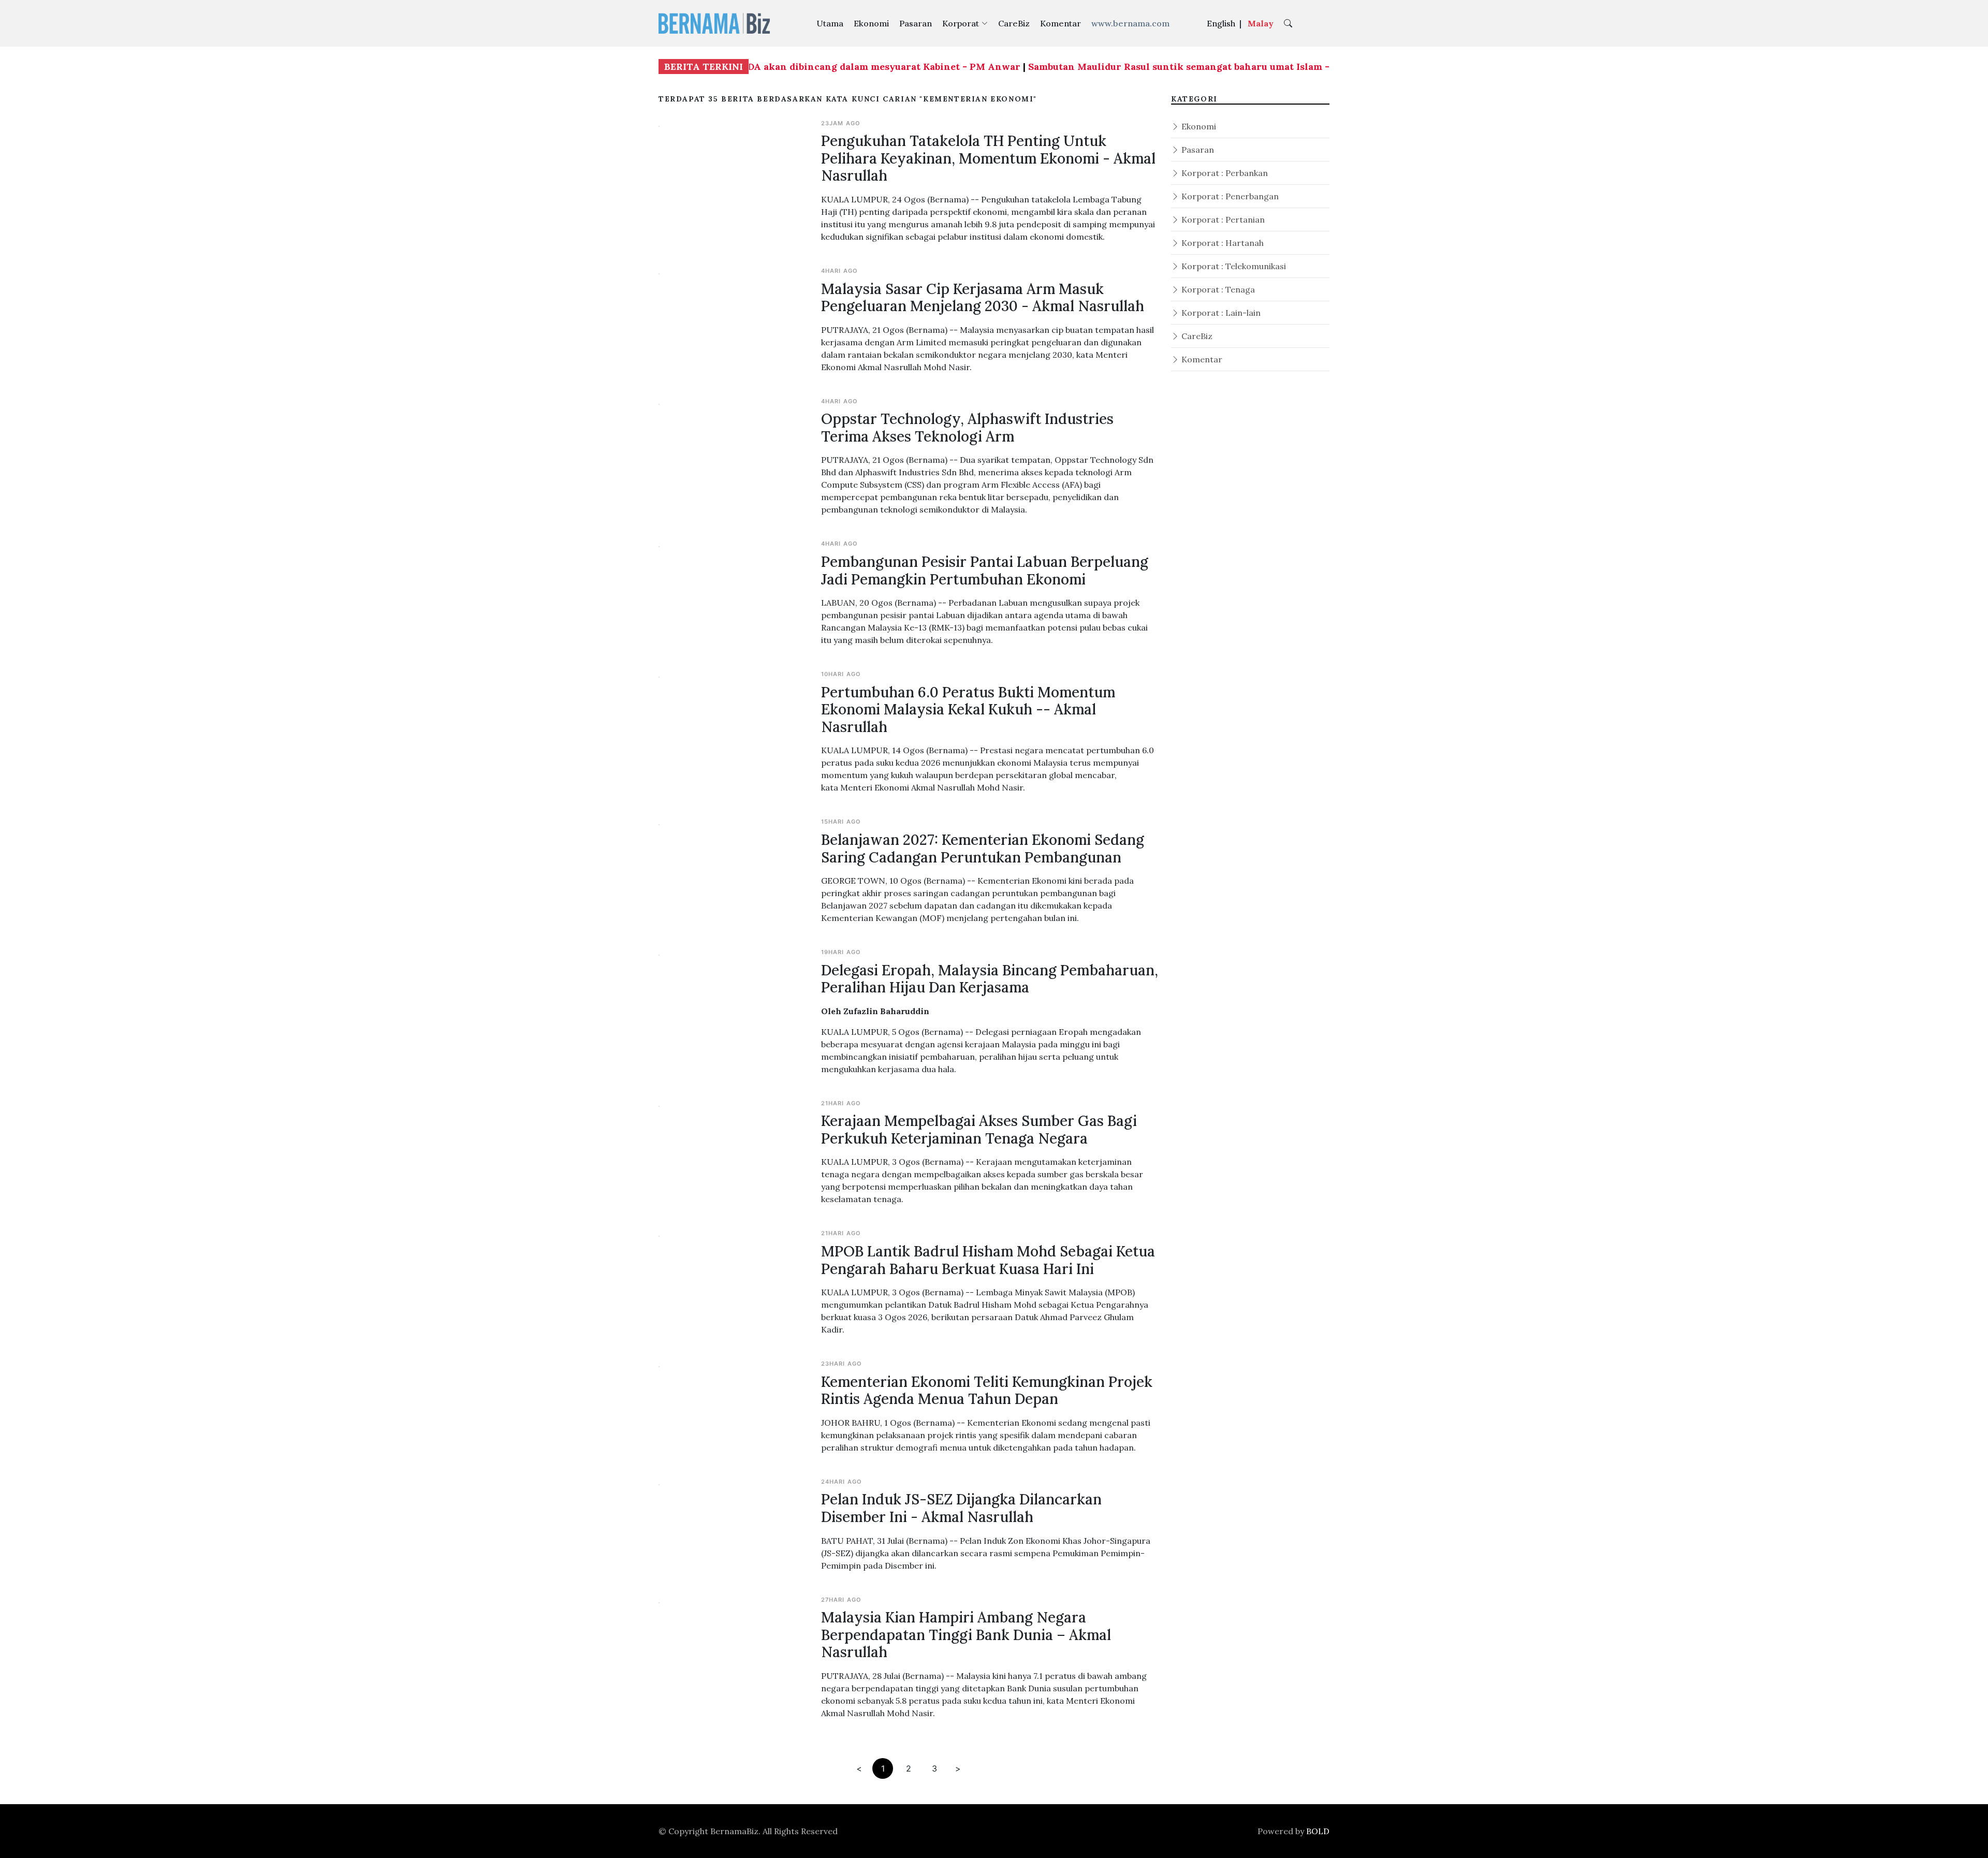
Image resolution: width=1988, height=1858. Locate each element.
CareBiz (1014, 23)
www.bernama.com (1130, 23)
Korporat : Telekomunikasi (1233, 266)
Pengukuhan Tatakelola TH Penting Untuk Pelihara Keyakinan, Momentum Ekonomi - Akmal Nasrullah (988, 158)
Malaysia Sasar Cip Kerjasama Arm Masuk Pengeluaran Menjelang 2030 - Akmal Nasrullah (983, 298)
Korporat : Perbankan (1224, 173)
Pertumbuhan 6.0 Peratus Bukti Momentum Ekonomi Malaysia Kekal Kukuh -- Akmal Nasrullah (968, 709)
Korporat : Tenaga (1217, 289)
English (1221, 23)
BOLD (1318, 1831)
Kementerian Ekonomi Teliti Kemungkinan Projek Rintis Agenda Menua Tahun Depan (987, 1391)
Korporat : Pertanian (1222, 220)
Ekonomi (871, 23)
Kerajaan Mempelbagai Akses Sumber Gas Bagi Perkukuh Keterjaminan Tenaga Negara (979, 1130)
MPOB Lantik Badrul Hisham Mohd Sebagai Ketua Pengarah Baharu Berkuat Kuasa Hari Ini (988, 1260)
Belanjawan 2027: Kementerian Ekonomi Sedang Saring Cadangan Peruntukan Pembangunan (983, 848)
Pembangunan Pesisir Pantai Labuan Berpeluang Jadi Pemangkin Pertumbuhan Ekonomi (985, 570)
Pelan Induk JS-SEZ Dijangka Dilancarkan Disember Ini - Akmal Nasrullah (961, 1508)
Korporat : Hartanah (1222, 243)
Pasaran (916, 23)
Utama (830, 23)
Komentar (1061, 23)
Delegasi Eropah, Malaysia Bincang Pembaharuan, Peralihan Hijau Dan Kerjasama (990, 979)
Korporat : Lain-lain (1220, 313)
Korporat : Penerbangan (1229, 196)
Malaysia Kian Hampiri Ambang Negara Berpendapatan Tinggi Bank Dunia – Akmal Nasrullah (966, 1635)
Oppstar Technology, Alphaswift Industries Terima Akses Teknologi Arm (967, 428)
